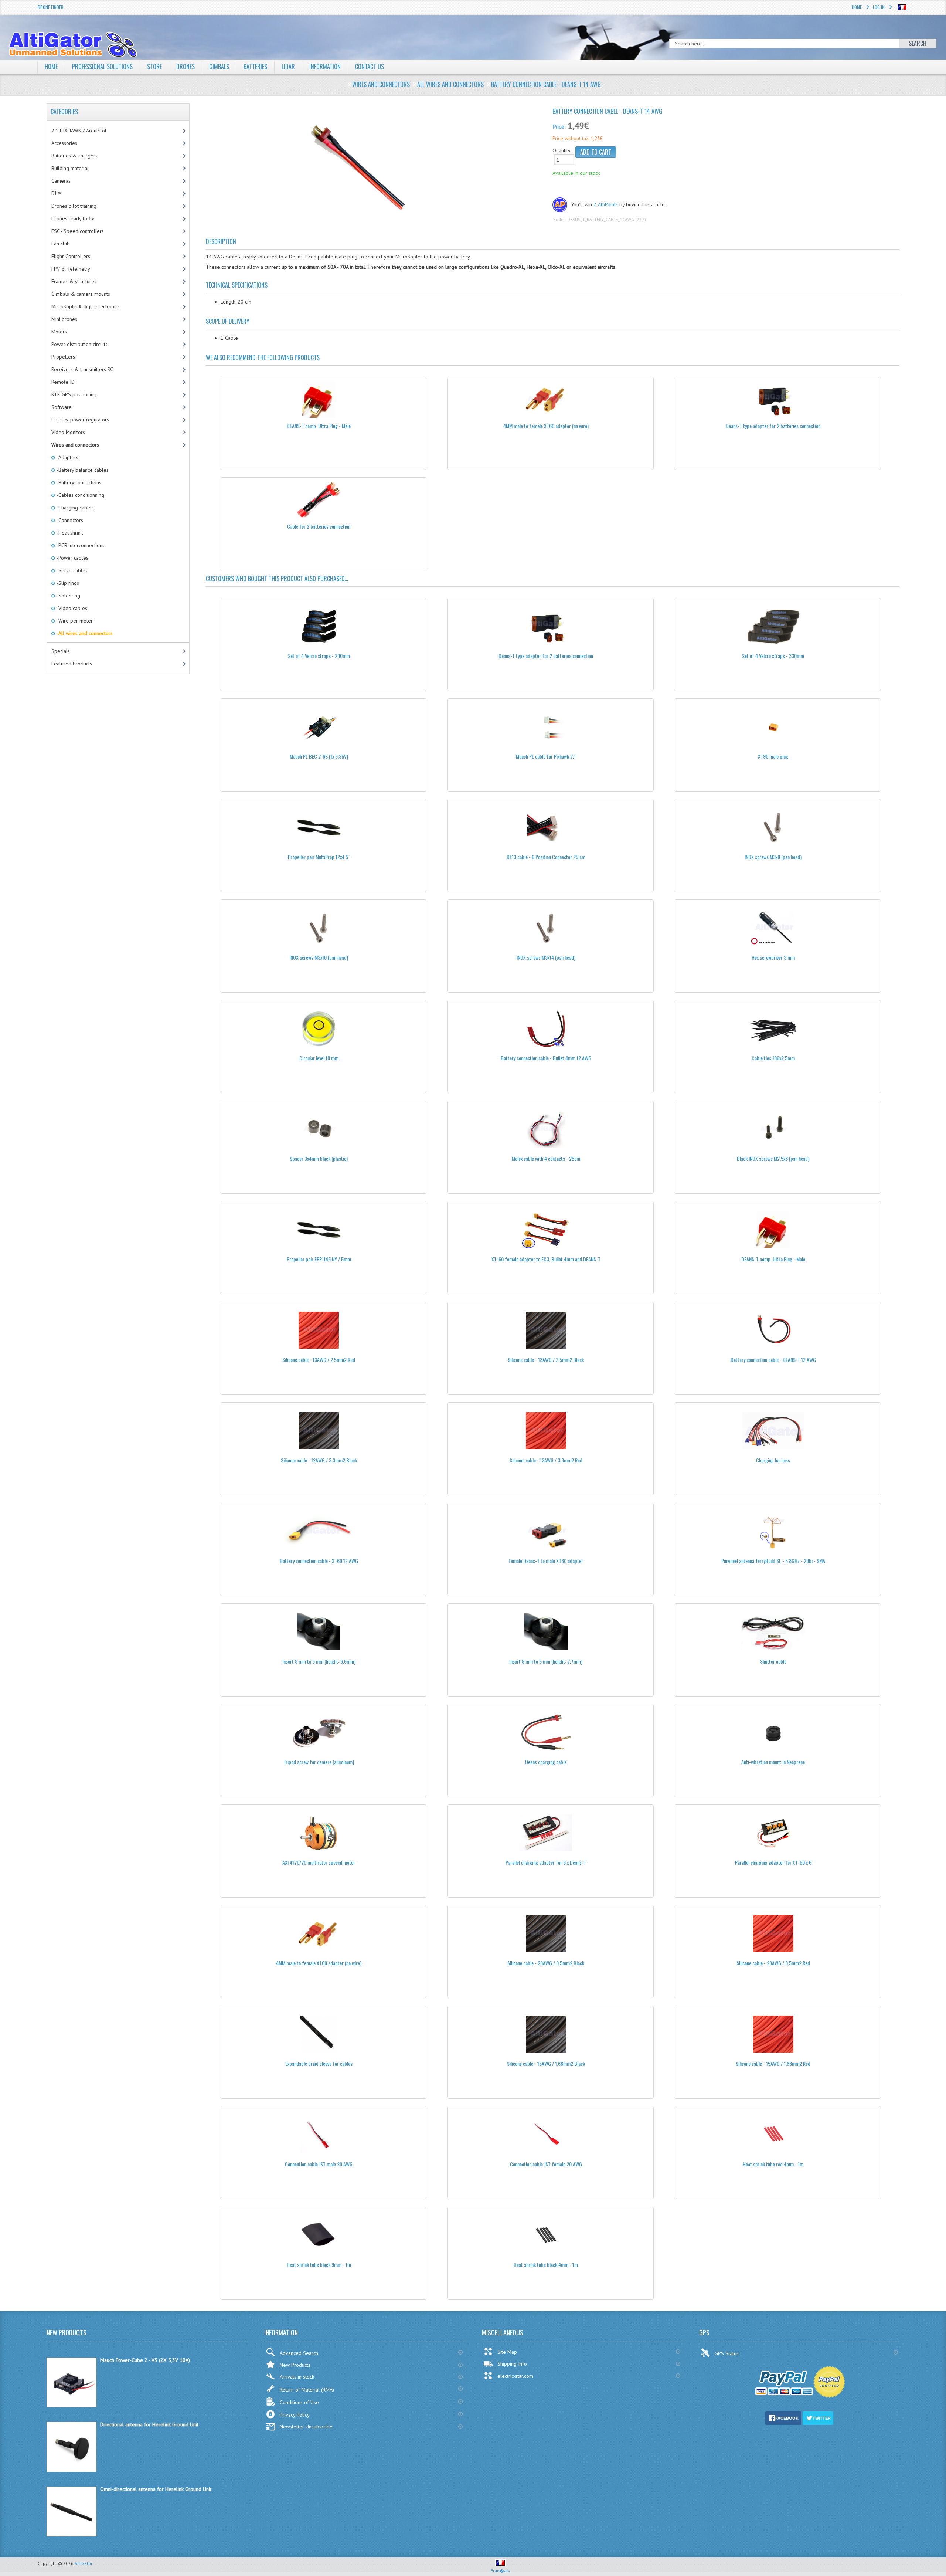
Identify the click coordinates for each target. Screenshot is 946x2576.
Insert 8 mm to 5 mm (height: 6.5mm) (319, 1661)
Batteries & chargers (74, 156)
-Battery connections (78, 482)
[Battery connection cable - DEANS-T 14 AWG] (377, 167)
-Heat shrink (69, 533)
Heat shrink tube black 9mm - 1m (319, 2265)
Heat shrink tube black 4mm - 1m (546, 2265)
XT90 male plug (773, 756)
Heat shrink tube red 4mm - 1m (773, 2164)
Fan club (61, 244)
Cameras (61, 181)
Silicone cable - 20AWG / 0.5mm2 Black (546, 1963)
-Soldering (68, 596)
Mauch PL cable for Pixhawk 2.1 (546, 756)
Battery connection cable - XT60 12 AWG (319, 1561)
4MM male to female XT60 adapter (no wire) (546, 426)
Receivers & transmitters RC (82, 369)
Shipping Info (512, 2364)
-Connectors (69, 520)
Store (154, 67)
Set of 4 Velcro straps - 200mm (319, 656)
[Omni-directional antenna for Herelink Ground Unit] (72, 2535)
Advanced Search (299, 2353)
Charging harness (773, 1460)
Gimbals (219, 67)
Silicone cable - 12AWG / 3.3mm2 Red (546, 1460)
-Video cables (71, 608)
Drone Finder (51, 7)
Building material (70, 168)
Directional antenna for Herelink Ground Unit (149, 2424)
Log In (879, 7)
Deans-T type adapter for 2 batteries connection (773, 426)
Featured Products (72, 664)
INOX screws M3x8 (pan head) (773, 857)
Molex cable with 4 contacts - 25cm (546, 1158)
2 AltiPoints (606, 204)
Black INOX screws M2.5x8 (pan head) (773, 1158)
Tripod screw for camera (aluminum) (319, 1762)
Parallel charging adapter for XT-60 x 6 (773, 1862)
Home (857, 7)
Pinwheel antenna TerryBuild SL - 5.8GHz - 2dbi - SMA (773, 1561)
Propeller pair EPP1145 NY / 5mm (319, 1259)
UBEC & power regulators (80, 420)
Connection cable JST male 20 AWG (319, 2164)
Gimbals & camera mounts (81, 294)
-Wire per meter (74, 621)
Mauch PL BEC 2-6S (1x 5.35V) (319, 756)
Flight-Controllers (71, 256)
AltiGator (84, 2563)
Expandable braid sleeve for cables (319, 2063)
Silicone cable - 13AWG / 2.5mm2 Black (546, 1360)
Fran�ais (500, 2571)
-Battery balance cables (82, 470)
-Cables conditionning (80, 495)
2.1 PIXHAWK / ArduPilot (79, 131)
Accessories (64, 143)
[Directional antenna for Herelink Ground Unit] (72, 2470)
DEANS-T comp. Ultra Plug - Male (319, 426)
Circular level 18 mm (319, 1058)
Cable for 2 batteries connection (319, 526)
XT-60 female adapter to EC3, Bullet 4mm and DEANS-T (546, 1259)
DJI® (56, 193)
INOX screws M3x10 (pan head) (319, 957)
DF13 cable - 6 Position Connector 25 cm (546, 857)
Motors (59, 332)
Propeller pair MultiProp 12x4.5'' (319, 857)
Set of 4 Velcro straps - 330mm (773, 656)
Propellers (63, 357)
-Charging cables (75, 508)
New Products (295, 2365)
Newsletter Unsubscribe (306, 2427)
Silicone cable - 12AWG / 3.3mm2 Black (319, 1460)
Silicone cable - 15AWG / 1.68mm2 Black (546, 2063)
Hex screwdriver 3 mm (773, 957)
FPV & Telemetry (71, 269)
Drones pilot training (74, 206)
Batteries (255, 67)
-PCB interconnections (80, 545)
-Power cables (72, 558)
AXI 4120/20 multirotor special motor (319, 1862)
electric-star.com (515, 2376)
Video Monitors (68, 432)
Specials (61, 651)
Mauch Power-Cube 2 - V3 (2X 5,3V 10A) (145, 2360)
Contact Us (370, 67)
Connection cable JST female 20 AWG (546, 2164)
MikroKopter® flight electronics (86, 306)
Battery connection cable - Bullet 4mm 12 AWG (546, 1058)
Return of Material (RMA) (307, 2390)
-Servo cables (72, 570)
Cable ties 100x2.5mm (773, 1058)
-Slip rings (67, 583)
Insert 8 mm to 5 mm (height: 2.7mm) (546, 1661)
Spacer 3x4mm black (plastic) (319, 1158)
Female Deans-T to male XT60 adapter (546, 1561)
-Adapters (67, 457)
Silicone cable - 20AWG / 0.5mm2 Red (773, 1963)
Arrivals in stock (297, 2377)
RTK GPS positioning (74, 394)
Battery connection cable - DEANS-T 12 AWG (773, 1360)
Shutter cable (773, 1661)
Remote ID (63, 382)
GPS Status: (728, 2353)
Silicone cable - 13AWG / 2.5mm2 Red (319, 1360)
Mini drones (64, 319)
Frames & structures (74, 281)
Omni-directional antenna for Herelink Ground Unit (156, 2489)
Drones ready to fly (73, 218)
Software (62, 407)
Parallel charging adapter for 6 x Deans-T (546, 1862)
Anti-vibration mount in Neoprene (773, 1762)
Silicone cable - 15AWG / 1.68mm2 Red (773, 2063)
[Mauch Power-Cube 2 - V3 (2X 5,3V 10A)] (72, 2406)
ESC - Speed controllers (78, 231)
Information (325, 67)
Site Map (507, 2352)
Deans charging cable (546, 1762)
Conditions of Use (299, 2402)
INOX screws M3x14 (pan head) (546, 957)
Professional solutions (102, 67)
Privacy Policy (295, 2415)
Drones (186, 67)
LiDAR (288, 67)
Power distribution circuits (79, 344)
